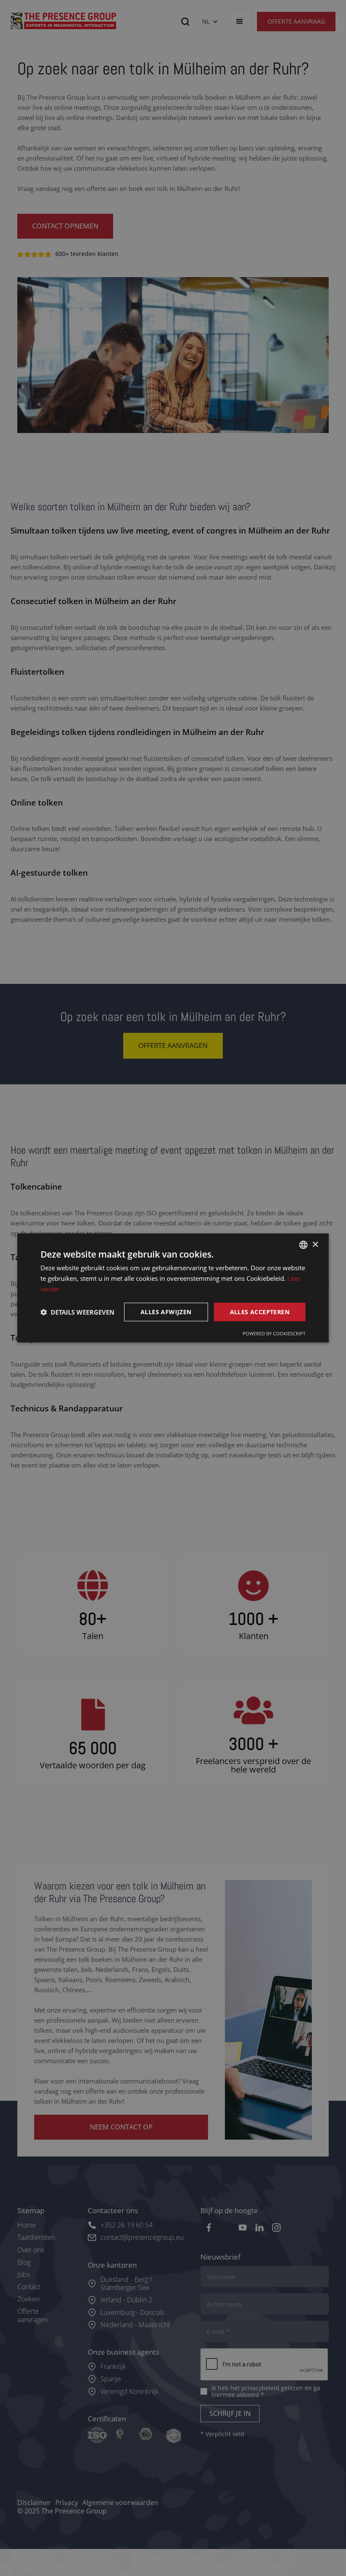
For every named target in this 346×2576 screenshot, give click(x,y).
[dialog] (173, 1288)
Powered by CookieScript (274, 1333)
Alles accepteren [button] (260, 1311)
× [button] (315, 1244)
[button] (77, 1312)
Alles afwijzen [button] (166, 1311)
